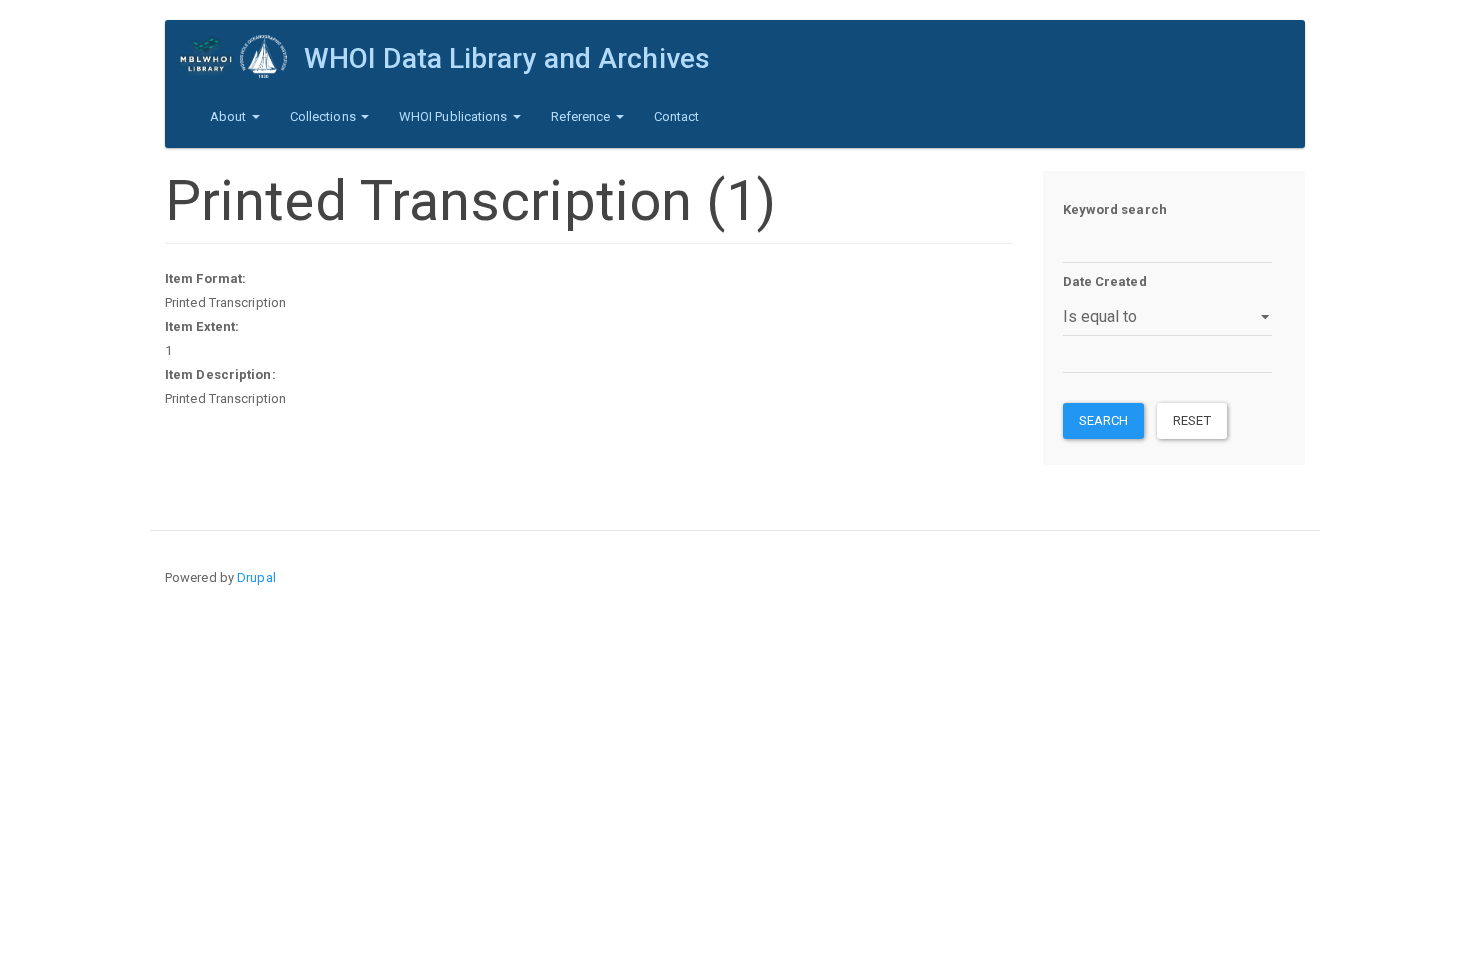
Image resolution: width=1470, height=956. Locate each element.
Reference (582, 116)
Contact (677, 116)
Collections (324, 116)
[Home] (242, 56)
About (230, 116)
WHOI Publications (455, 116)
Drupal (256, 577)
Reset (1192, 420)
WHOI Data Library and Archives (507, 58)
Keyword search (1115, 209)
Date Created (1105, 281)
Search (1104, 420)
